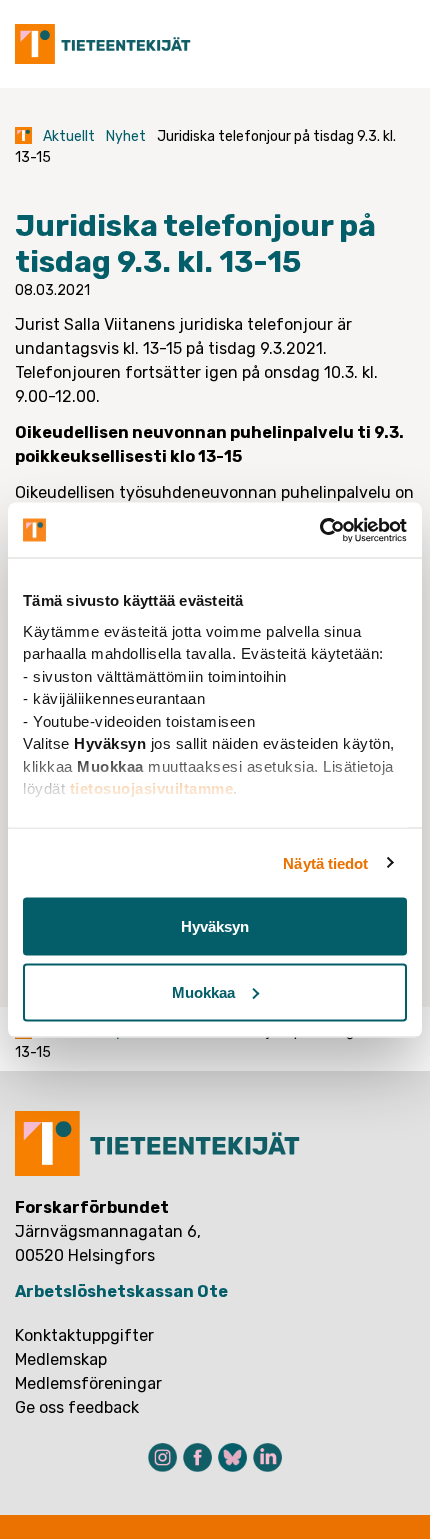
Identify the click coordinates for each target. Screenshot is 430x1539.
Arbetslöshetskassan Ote (121, 1291)
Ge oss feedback (77, 1407)
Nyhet (126, 136)
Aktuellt (69, 136)
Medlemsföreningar (88, 1383)
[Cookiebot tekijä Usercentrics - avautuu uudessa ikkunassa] (319, 530)
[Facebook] (197, 1457)
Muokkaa (203, 991)
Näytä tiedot (325, 862)
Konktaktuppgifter (84, 1335)
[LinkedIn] (267, 1457)
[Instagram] (162, 1457)
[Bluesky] (232, 1457)
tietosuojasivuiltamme (152, 788)
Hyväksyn (215, 926)
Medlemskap (61, 1359)
